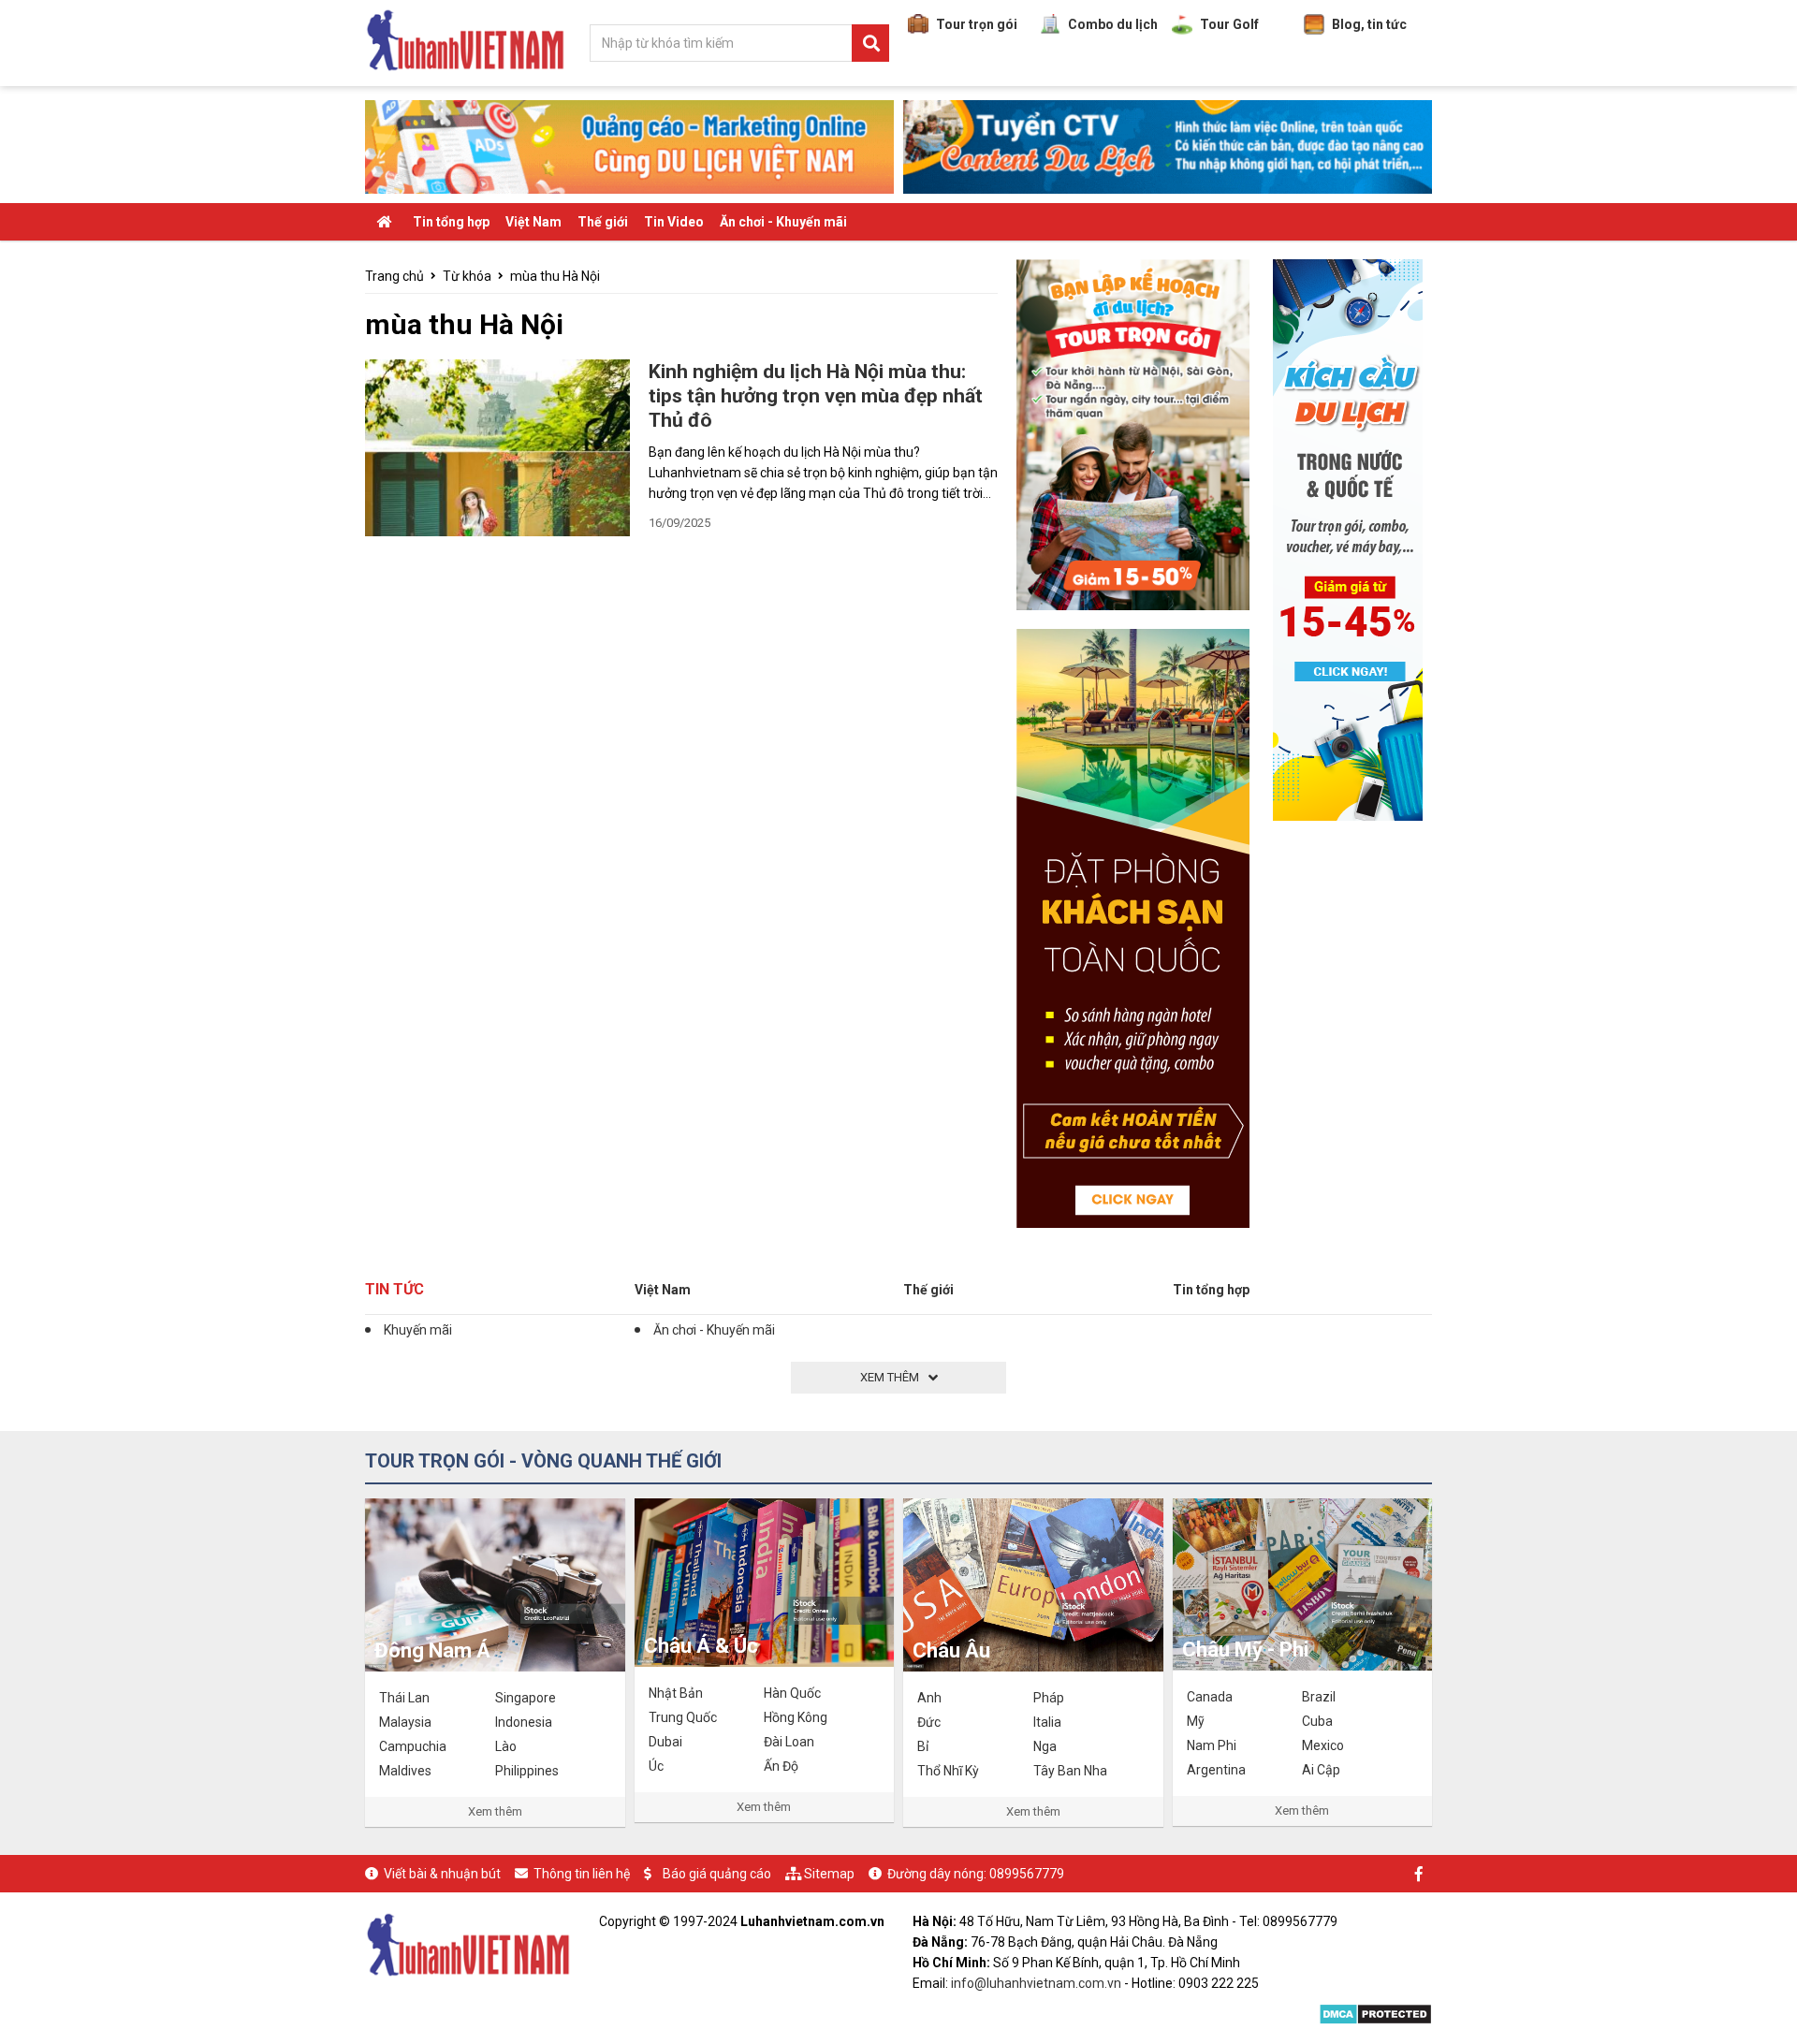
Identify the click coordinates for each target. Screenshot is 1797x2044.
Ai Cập (1321, 1770)
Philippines (527, 1771)
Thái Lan (404, 1698)
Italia (1047, 1722)
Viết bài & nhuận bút (442, 1874)
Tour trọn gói (977, 24)
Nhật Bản (676, 1693)
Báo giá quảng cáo (717, 1874)
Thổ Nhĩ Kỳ (948, 1771)
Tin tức (394, 1289)
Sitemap (829, 1874)
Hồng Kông (796, 1717)
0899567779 (1027, 1874)
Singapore (526, 1698)
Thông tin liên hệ (582, 1874)
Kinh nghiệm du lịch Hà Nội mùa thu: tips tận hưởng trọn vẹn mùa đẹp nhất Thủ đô (816, 396)
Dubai (665, 1742)
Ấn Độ (781, 1766)
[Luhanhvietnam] (468, 1943)
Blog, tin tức (1369, 24)
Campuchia (413, 1746)
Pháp (1049, 1698)
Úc (656, 1766)
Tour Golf (1229, 24)
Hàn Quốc (792, 1693)
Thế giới (603, 222)
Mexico (1323, 1745)
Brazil (1319, 1697)
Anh (929, 1698)
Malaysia (405, 1722)
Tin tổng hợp (451, 222)
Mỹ (1196, 1721)
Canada (1210, 1697)
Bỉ (923, 1746)
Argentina (1216, 1770)
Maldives (405, 1771)
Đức (929, 1722)
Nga (1045, 1746)
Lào (506, 1746)
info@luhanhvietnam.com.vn (1036, 1983)
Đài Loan (789, 1742)
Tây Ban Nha (1070, 1771)
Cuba (1317, 1721)
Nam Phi (1212, 1745)
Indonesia (524, 1722)
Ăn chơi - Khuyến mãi (783, 222)
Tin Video (674, 222)
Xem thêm (495, 1811)
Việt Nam (533, 222)
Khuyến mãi (418, 1330)
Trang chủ (394, 276)
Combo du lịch (1113, 24)
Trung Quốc (683, 1717)
